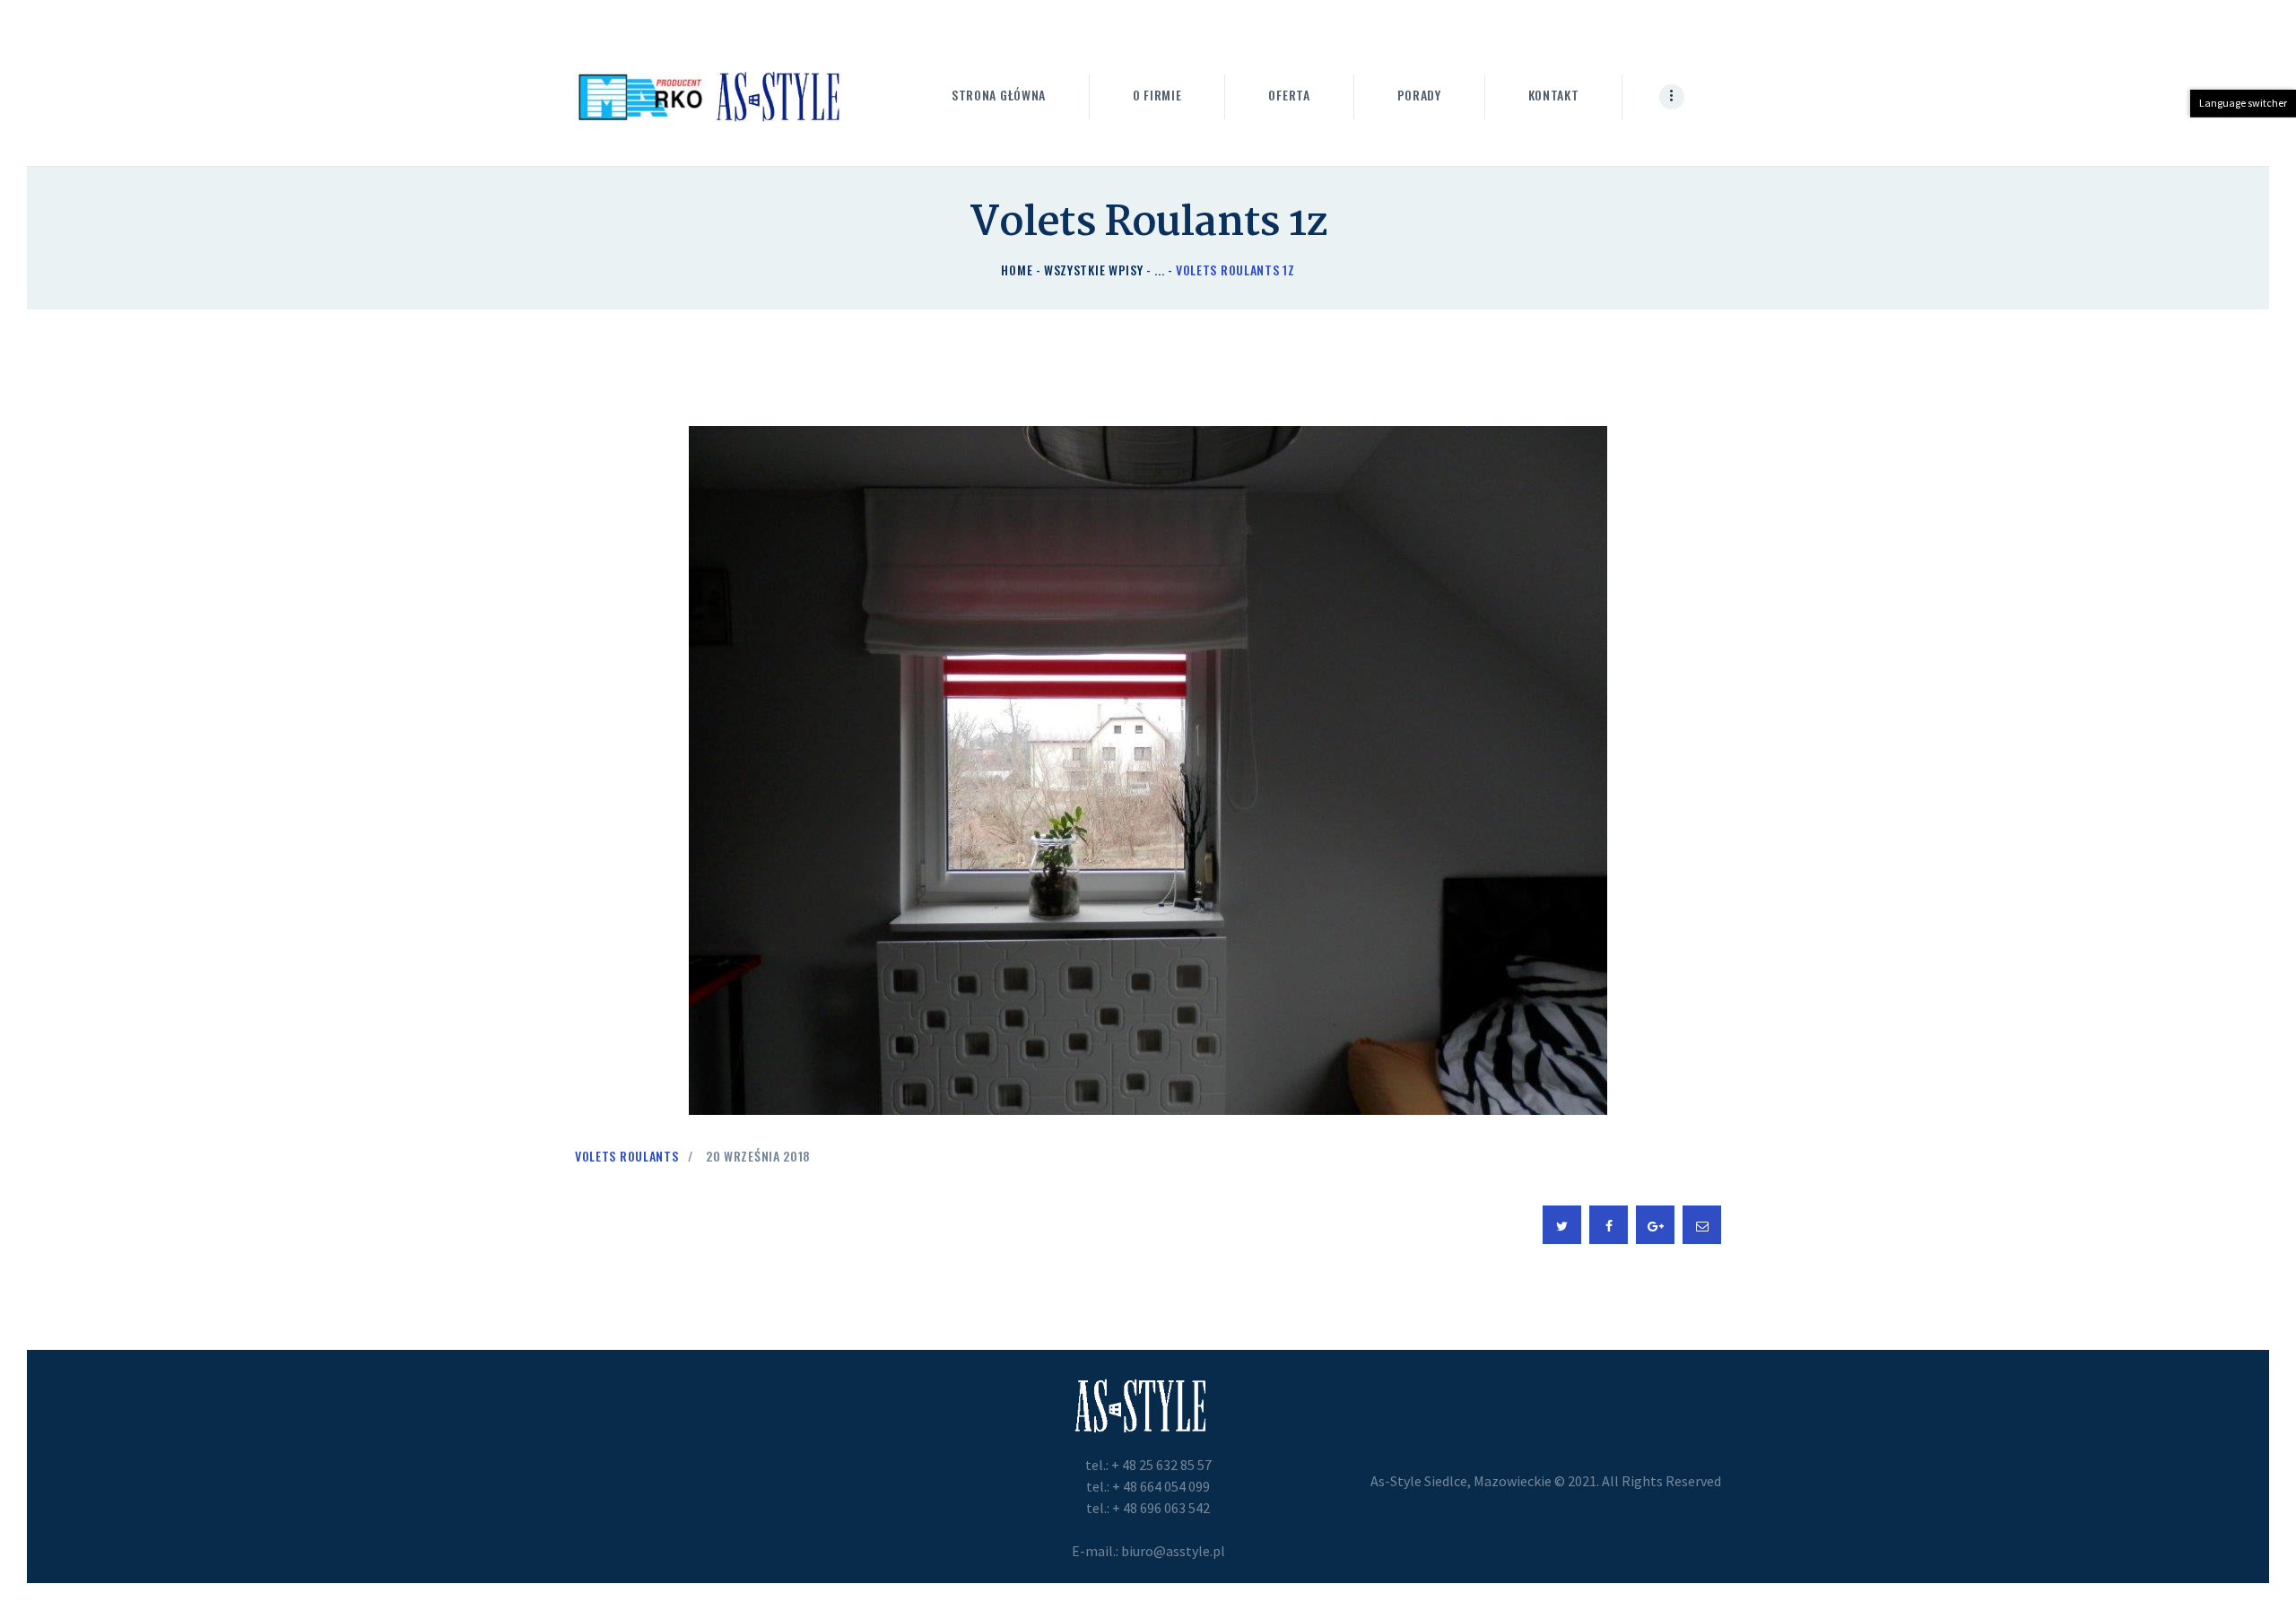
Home (1017, 270)
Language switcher (2243, 103)
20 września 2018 (758, 1156)
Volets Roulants (627, 1156)
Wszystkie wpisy (1094, 270)
